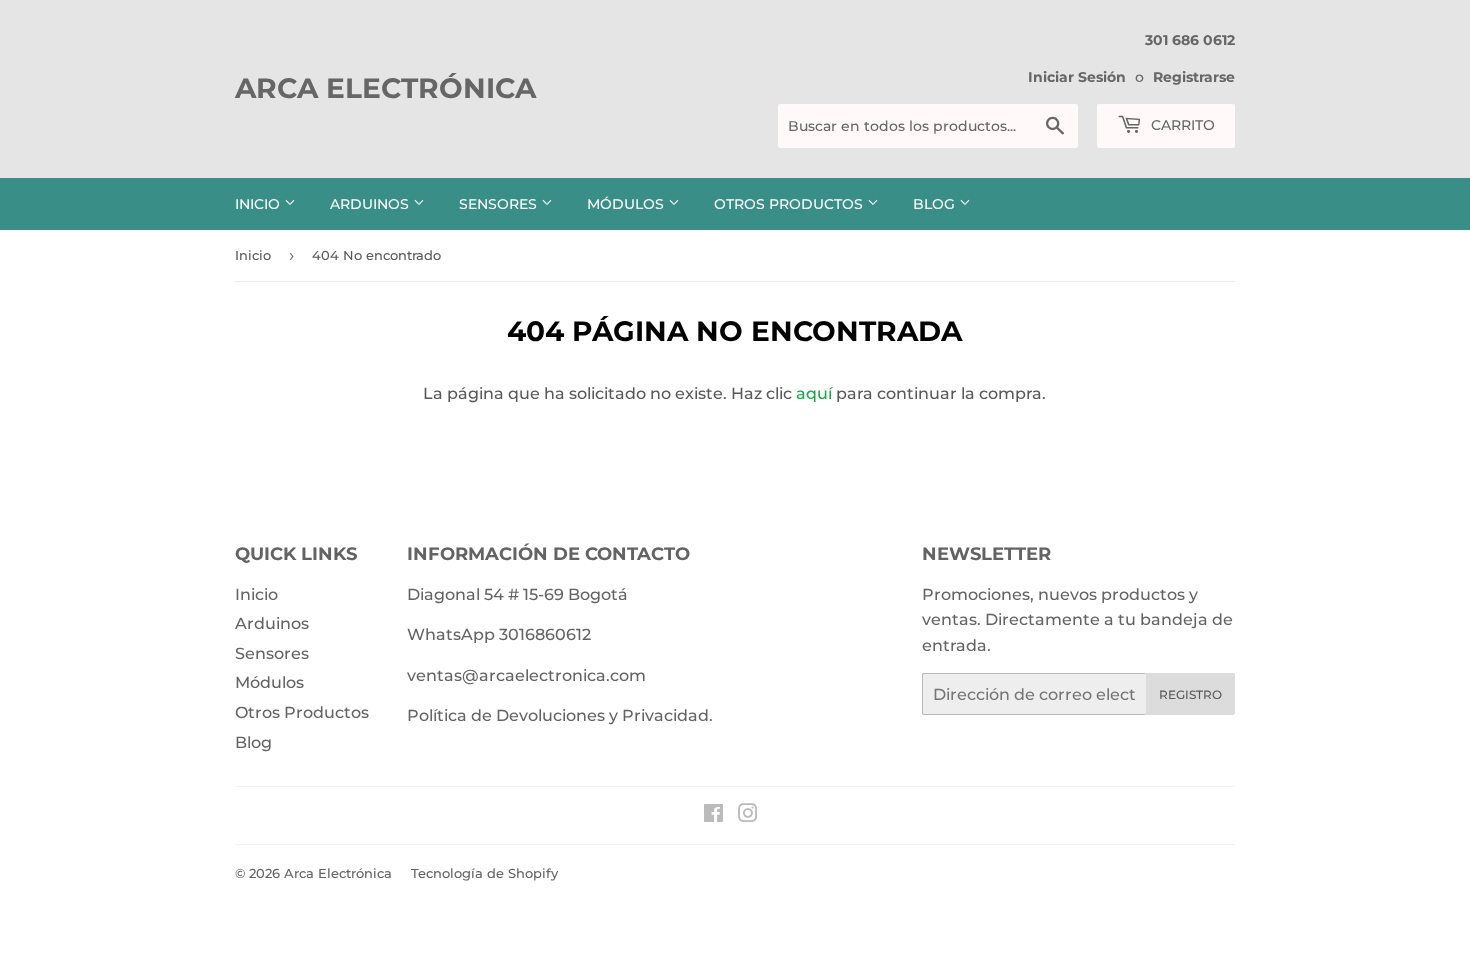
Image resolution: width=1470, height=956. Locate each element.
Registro (1190, 694)
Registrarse (1194, 77)
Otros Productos (790, 204)
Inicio (259, 204)
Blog (936, 204)
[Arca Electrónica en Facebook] (713, 815)
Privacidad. (667, 715)
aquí (814, 393)
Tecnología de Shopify (484, 873)
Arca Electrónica (385, 88)
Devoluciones (550, 715)
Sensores (500, 204)
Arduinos (371, 204)
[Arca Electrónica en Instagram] (748, 815)
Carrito (1181, 125)
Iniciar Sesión (1077, 77)
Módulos (627, 204)
